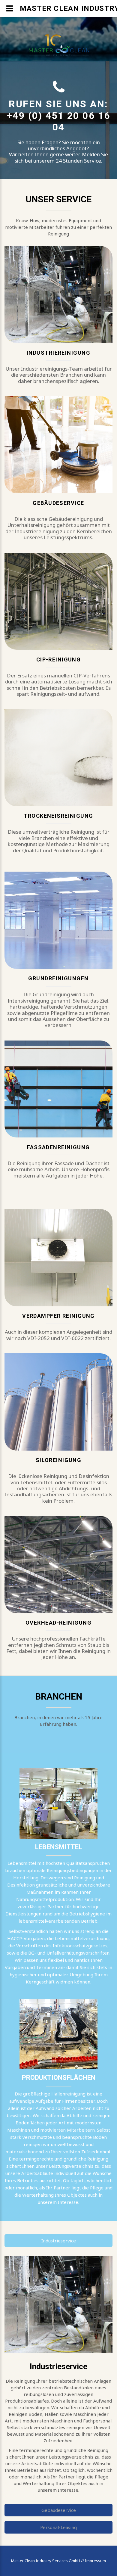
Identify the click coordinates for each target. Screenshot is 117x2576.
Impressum (95, 2561)
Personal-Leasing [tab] (58, 2527)
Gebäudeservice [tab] (59, 2510)
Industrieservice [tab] (59, 2241)
